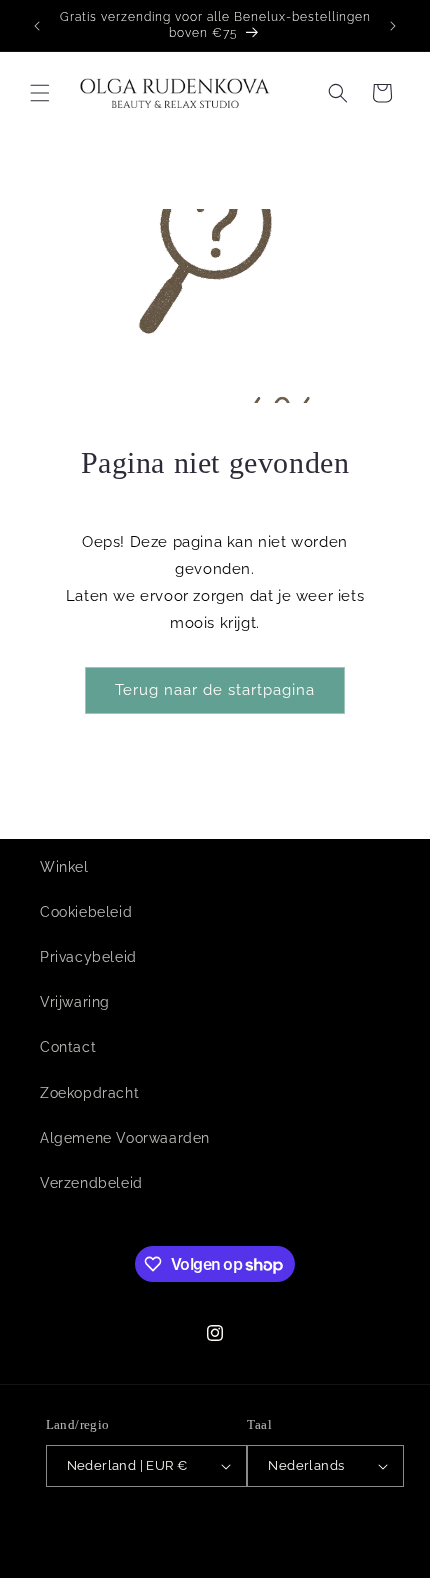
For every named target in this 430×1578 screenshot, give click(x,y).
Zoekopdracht (89, 1093)
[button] (40, 93)
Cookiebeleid (86, 912)
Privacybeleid (88, 957)
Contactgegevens (224, 1561)
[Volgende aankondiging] (393, 26)
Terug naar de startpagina (215, 690)
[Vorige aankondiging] (37, 26)
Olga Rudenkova (131, 1531)
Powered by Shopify (240, 1531)
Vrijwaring (75, 1002)
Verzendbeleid (91, 1183)
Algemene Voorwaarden (125, 1138)
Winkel (64, 867)
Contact (68, 1047)
